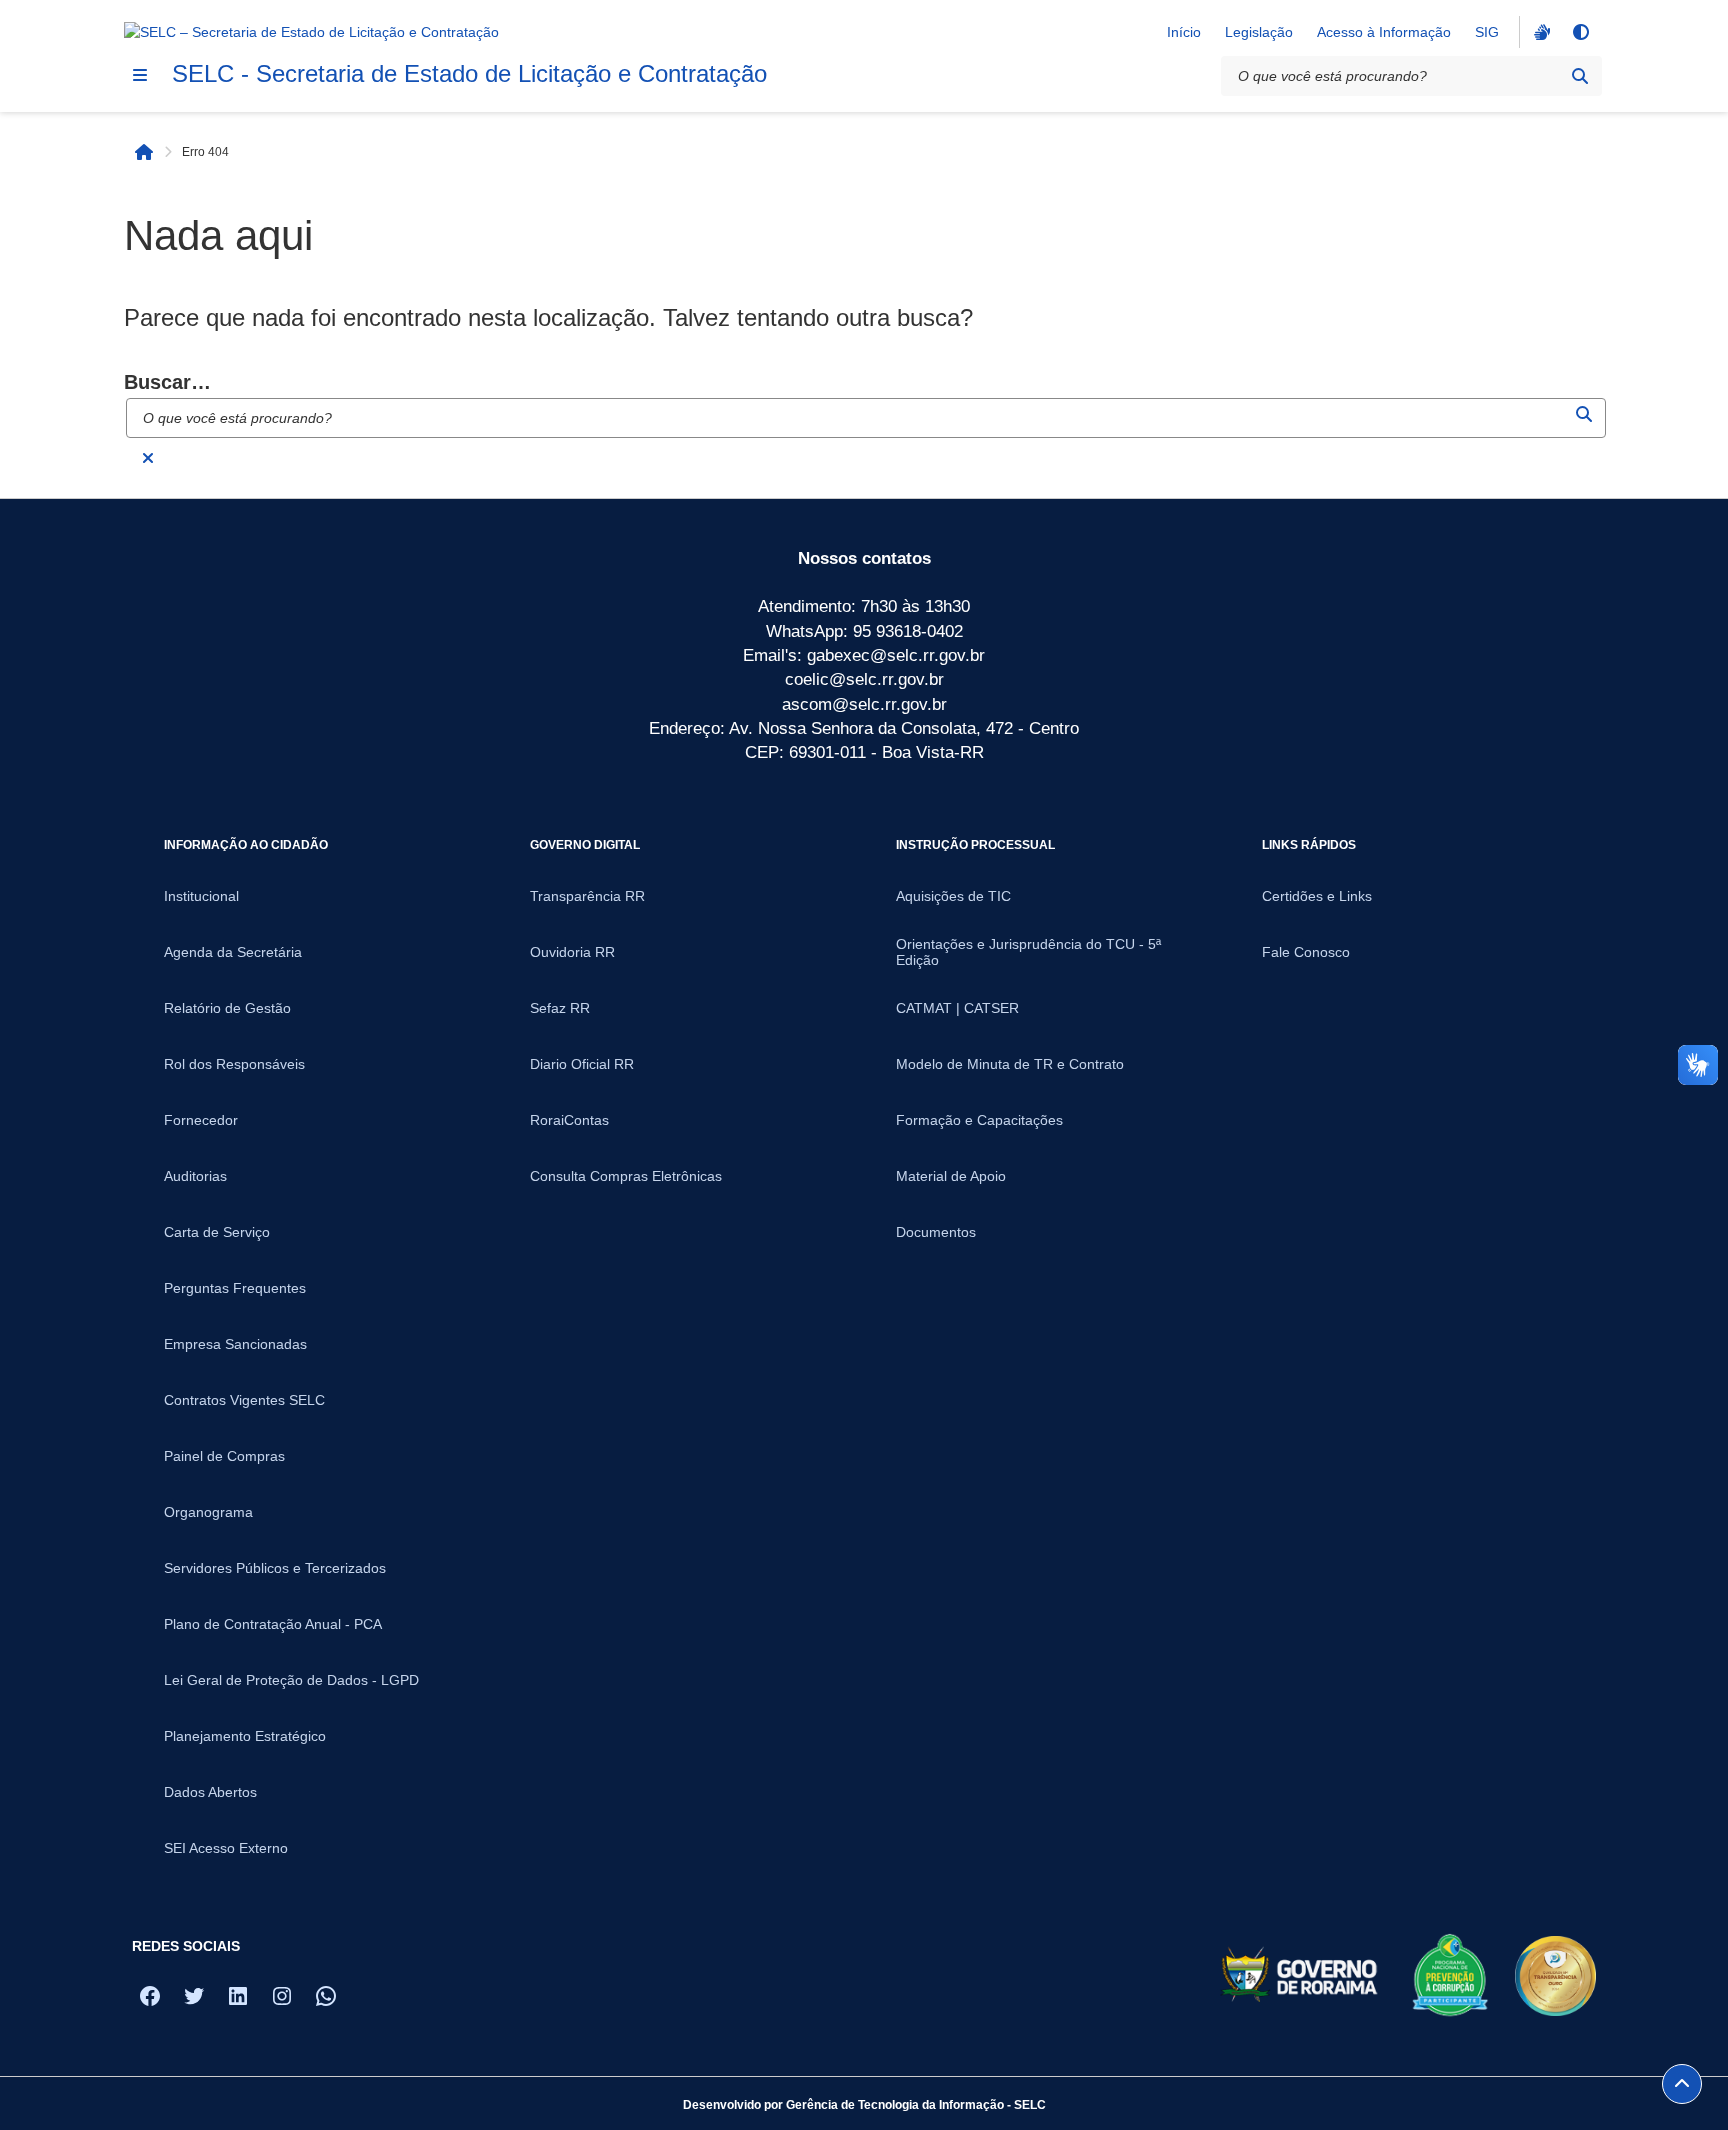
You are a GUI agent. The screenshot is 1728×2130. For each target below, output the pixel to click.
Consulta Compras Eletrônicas (626, 1176)
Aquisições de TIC (953, 896)
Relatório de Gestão (227, 1008)
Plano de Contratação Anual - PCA (273, 1624)
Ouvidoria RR (572, 952)
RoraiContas (569, 1120)
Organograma (208, 1512)
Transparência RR (587, 896)
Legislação (1259, 32)
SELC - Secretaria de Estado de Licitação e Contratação (469, 73)
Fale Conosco (1306, 952)
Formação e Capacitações (979, 1120)
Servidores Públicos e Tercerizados (275, 1568)
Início (1184, 32)
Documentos (936, 1232)
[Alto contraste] (1580, 32)
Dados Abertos (210, 1792)
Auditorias (195, 1176)
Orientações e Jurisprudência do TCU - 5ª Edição (1028, 952)
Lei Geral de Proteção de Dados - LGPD (291, 1680)
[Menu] (140, 75)
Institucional (201, 896)
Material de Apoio (951, 1176)
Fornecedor (201, 1120)
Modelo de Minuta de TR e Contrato (1010, 1064)
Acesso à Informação (1384, 32)
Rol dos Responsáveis (234, 1064)
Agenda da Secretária (233, 952)
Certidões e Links (1317, 896)
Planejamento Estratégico (245, 1736)
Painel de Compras (224, 1456)
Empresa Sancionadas (235, 1344)
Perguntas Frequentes (235, 1288)
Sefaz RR (560, 1008)
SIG (1487, 32)
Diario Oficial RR (582, 1064)
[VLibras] (1540, 32)
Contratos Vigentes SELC (244, 1400)
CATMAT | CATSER (957, 1008)
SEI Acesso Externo (226, 1848)
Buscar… (167, 382)
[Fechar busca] (148, 458)
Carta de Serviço (217, 1232)
